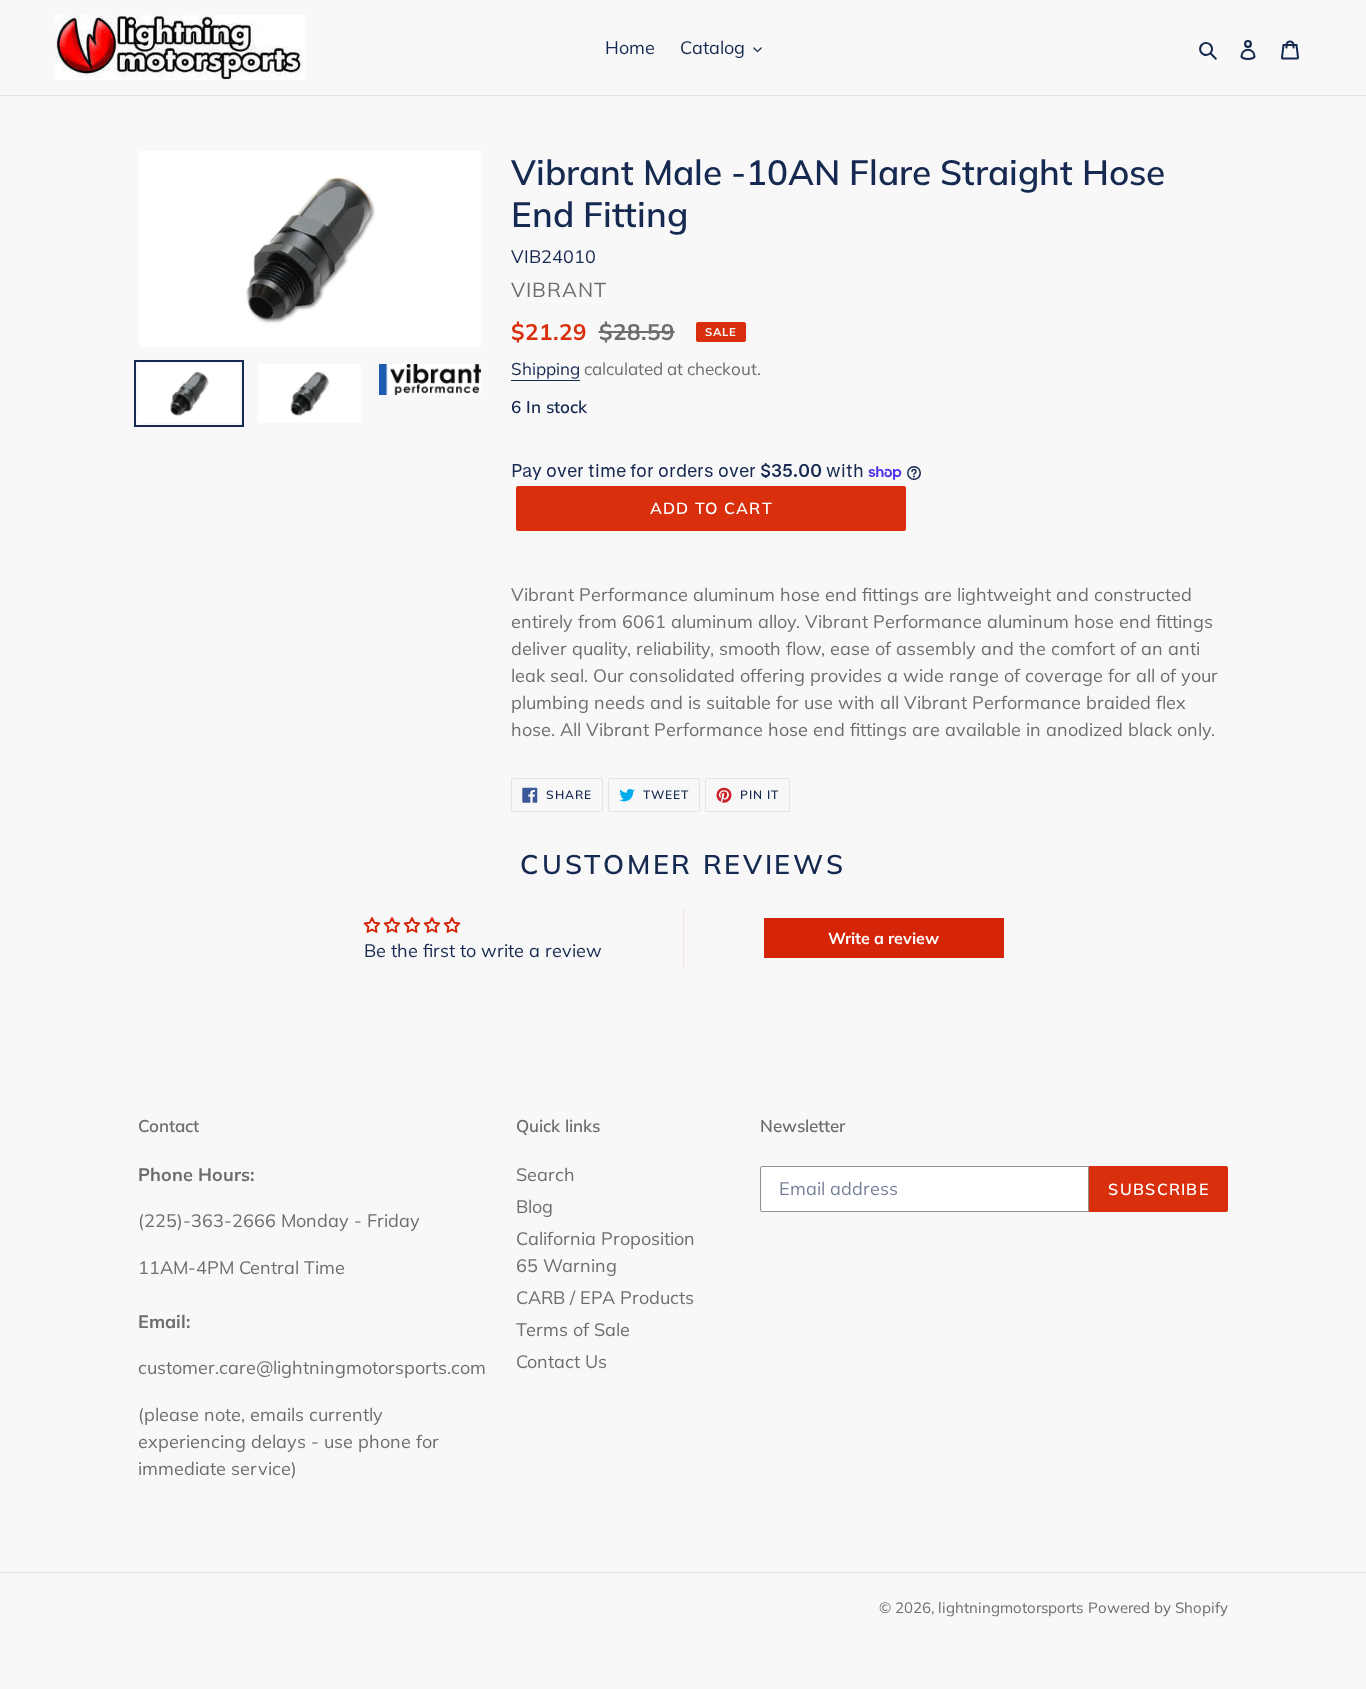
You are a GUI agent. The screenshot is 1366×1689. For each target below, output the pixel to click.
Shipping (545, 368)
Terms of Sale (573, 1329)
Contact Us (561, 1361)
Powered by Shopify (1158, 1607)
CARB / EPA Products (605, 1297)
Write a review (883, 938)
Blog (534, 1206)
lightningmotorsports (1010, 1607)
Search (545, 1174)
